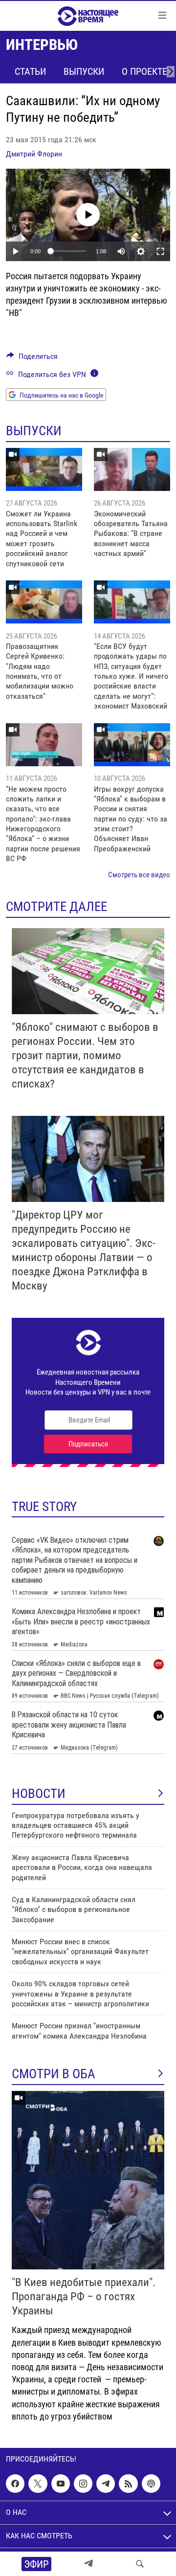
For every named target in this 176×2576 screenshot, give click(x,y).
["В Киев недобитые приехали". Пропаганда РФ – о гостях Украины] (88, 2180)
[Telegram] (88, 2564)
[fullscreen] (160, 251)
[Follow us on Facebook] (15, 2484)
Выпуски (84, 71)
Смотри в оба (54, 2074)
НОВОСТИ (39, 1794)
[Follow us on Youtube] (61, 2484)
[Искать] (140, 2564)
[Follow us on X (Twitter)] (38, 2484)
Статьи (30, 71)
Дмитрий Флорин (34, 154)
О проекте (144, 71)
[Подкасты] (151, 2484)
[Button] (32, 359)
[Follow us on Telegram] (106, 2484)
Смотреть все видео (139, 875)
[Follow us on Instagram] (83, 2484)
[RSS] (128, 2484)
